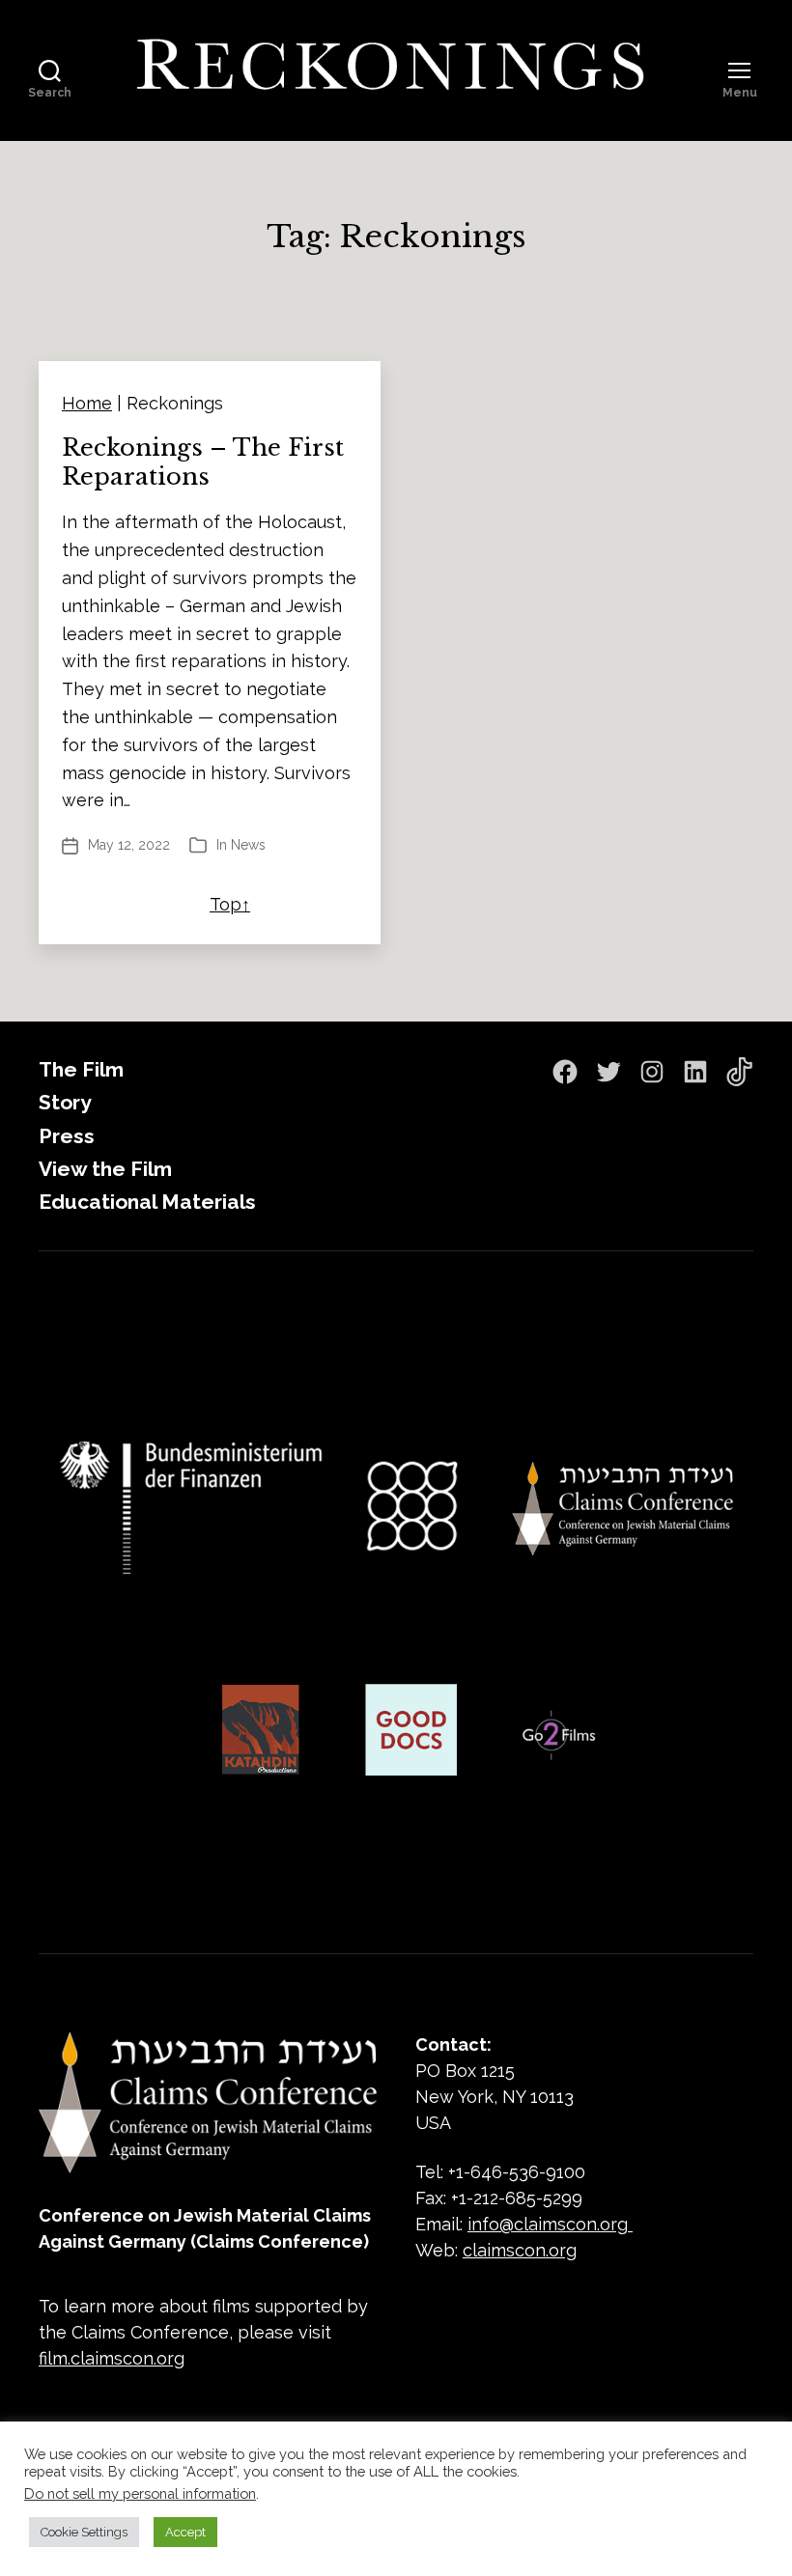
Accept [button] (185, 2532)
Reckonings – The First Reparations (203, 462)
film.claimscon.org (112, 2358)
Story (65, 1102)
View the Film (105, 1169)
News (248, 845)
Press (67, 1136)
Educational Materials (147, 1202)
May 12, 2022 (129, 845)
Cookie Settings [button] (84, 2532)
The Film (81, 1069)
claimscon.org (520, 2250)
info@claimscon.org (548, 2224)
